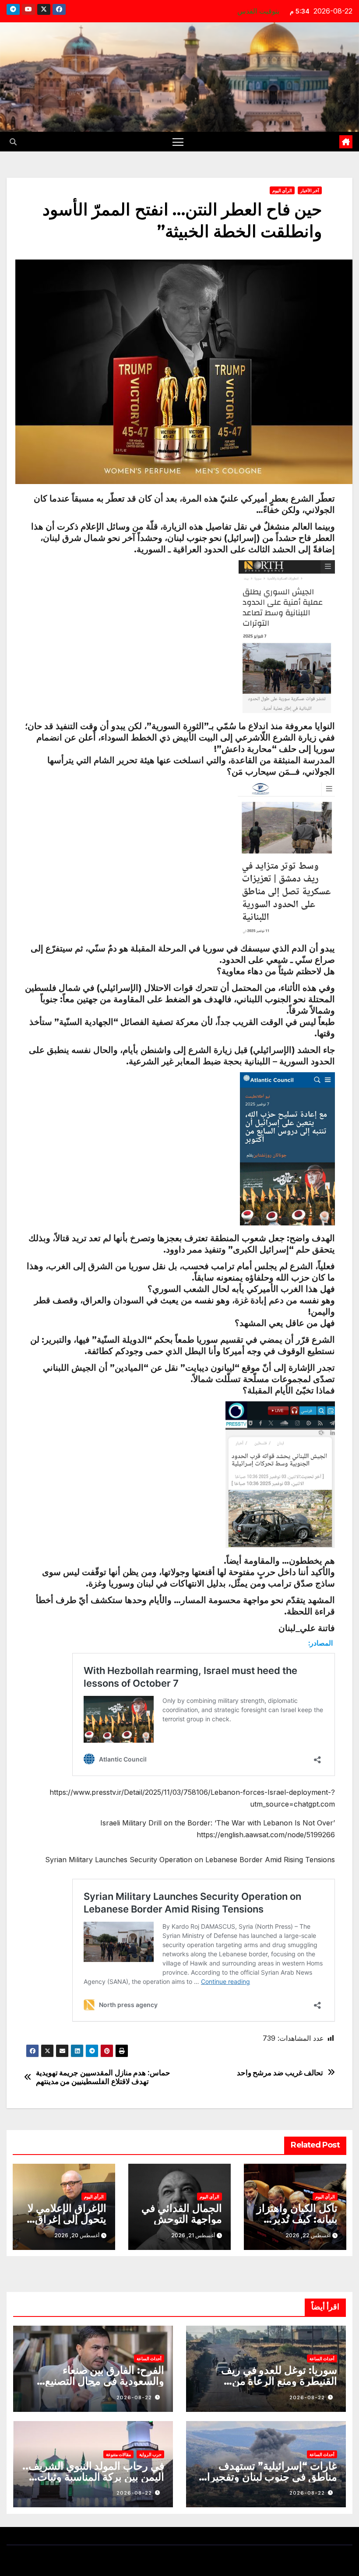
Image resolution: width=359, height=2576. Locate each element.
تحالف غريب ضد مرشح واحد (280, 2073)
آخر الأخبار (310, 190)
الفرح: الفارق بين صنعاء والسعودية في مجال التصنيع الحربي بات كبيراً (105, 2381)
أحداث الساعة (322, 2358)
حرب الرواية (150, 2454)
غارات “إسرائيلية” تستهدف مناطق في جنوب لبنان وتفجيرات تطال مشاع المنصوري (267, 2477)
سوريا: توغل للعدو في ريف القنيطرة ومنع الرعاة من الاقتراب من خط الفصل (279, 2381)
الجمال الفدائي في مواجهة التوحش (182, 2214)
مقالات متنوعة (118, 2454)
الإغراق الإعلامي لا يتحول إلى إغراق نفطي (67, 2219)
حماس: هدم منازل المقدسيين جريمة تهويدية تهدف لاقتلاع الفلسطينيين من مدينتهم (103, 2077)
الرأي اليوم (282, 190)
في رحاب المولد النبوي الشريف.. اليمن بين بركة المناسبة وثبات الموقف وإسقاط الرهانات (93, 2477)
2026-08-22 (307, 2397)
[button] (13, 142)
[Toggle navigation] (178, 142)
